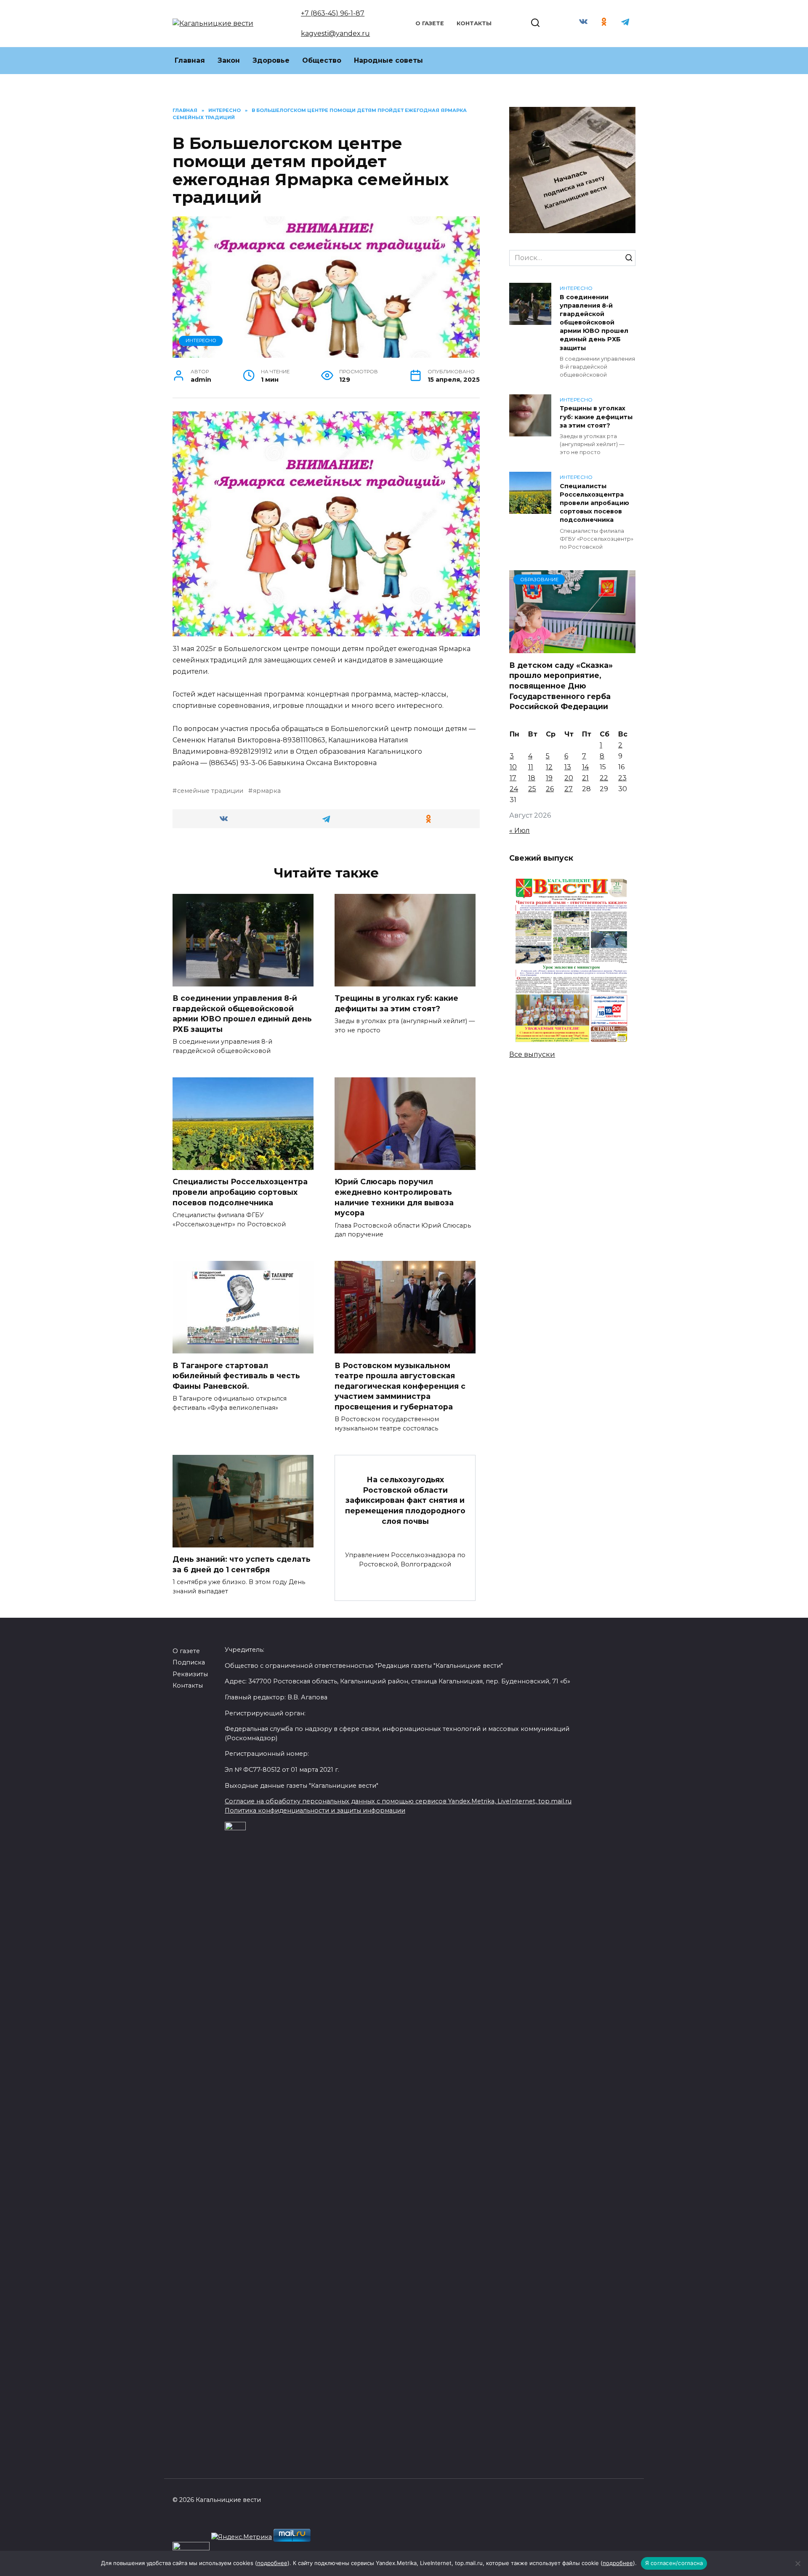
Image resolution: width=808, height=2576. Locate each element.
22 (604, 778)
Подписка (189, 1662)
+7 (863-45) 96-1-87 (333, 13)
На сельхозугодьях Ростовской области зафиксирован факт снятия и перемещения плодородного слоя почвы (405, 1500)
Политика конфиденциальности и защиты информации (315, 1810)
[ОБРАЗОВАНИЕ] (572, 648)
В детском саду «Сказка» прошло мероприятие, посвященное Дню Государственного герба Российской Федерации (561, 686)
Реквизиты (190, 1674)
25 (532, 789)
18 (532, 778)
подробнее (272, 2563)
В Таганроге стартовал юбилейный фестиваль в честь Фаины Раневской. (236, 1375)
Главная (190, 60)
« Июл (520, 831)
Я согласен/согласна (674, 2563)
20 (569, 778)
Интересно (201, 340)
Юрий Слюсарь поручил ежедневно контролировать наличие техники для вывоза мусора (394, 1197)
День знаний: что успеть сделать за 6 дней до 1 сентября (242, 1564)
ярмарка (267, 791)
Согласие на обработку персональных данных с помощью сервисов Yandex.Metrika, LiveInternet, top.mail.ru (398, 1801)
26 (550, 789)
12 (549, 767)
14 (585, 767)
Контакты (474, 23)
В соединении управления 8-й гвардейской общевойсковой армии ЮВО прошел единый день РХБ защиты (242, 1014)
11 (531, 767)
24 (514, 789)
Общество (322, 60)
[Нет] (797, 2563)
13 (568, 767)
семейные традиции (210, 791)
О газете (430, 23)
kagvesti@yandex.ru (335, 33)
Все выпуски (532, 1054)
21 (585, 778)
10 (513, 767)
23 (622, 778)
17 (513, 778)
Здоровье (271, 60)
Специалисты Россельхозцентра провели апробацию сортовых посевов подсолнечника (240, 1192)
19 (549, 778)
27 (569, 789)
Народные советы (388, 60)
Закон (229, 60)
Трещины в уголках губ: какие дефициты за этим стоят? (396, 1003)
